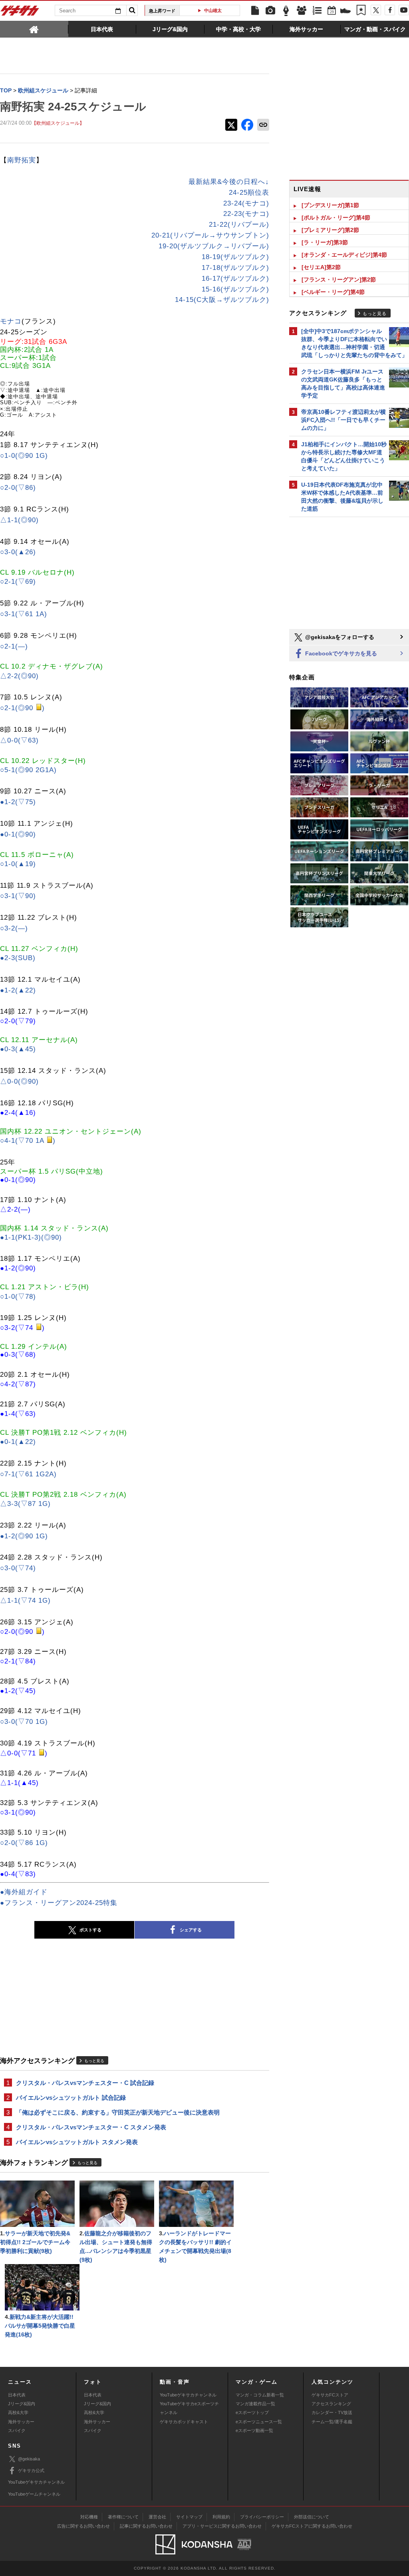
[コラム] (286, 11)
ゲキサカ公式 (31, 2470)
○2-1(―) (14, 646)
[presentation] (34, 29)
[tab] (34, 29)
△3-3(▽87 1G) (25, 1504)
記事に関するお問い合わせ (146, 2526)
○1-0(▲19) (18, 864)
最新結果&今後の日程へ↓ (229, 182)
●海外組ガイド (24, 1892)
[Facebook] (390, 10)
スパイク (17, 2430)
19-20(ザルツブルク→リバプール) (214, 246)
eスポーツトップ (252, 2412)
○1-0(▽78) (18, 1297)
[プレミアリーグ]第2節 (330, 230)
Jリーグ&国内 (22, 2404)
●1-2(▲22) (18, 990)
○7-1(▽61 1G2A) (28, 1474)
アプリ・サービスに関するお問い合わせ (222, 2526)
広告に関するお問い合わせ (83, 2526)
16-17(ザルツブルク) (235, 279)
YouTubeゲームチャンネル (34, 2494)
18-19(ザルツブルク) (235, 257)
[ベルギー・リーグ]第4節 (333, 292)
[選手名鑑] (302, 11)
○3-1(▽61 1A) (24, 614)
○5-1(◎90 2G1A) (28, 770)
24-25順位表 (249, 193)
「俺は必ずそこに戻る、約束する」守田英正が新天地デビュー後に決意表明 (118, 2112)
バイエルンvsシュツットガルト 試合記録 (71, 2098)
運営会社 (157, 2517)
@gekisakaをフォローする (339, 637)
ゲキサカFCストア (330, 2395)
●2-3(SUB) (18, 958)
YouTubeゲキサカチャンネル (188, 2395)
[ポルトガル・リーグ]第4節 (336, 218)
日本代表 (17, 2395)
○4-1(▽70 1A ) (28, 1141)
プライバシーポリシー (262, 2517)
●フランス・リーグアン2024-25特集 (59, 1903)
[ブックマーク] (361, 11)
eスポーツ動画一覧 (254, 2430)
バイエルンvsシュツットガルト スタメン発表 (77, 2142)
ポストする (90, 1930)
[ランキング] (317, 11)
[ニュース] (255, 11)
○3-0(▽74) (18, 1568)
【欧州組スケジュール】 (58, 123)
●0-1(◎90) (18, 834)
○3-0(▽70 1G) (24, 1722)
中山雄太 (213, 10)
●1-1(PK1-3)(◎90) (31, 1237)
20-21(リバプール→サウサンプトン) (210, 235)
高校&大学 (18, 2412)
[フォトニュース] (270, 11)
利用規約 (221, 2517)
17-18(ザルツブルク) (235, 268)
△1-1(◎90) (19, 520)
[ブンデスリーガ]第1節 (330, 205)
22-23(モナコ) (246, 214)
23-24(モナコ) (246, 203)
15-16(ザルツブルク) (235, 289)
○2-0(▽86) (18, 488)
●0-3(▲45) (18, 1049)
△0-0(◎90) (19, 1081)
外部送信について (312, 2517)
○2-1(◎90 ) (22, 708)
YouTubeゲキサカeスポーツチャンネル (189, 2408)
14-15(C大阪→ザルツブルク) (222, 300)
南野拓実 (22, 160)
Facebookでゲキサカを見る (340, 653)
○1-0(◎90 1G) (24, 456)
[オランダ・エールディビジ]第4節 (344, 255)
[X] (376, 10)
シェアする (191, 1930)
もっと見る (94, 2061)
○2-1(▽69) (18, 582)
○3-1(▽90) (18, 896)
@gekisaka (29, 2459)
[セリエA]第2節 (321, 267)
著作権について (123, 2517)
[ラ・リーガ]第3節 (325, 242)
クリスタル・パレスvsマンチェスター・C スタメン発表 (91, 2127)
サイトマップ (189, 2517)
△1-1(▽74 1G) (25, 1601)
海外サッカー (21, 2422)
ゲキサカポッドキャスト (184, 2422)
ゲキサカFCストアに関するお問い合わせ (312, 2526)
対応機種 (89, 2517)
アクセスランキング (331, 2404)
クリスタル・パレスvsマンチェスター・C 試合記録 (85, 2083)
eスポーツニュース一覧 (259, 2422)
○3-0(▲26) (18, 552)
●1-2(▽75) (18, 802)
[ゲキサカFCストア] (345, 12)
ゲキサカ (20, 13)
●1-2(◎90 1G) (24, 1536)
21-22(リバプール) (239, 225)
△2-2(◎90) (19, 676)
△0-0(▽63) (19, 740)
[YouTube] (404, 10)
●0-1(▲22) (18, 1442)
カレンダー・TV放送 (332, 2412)
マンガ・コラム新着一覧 (260, 2395)
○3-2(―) (14, 928)
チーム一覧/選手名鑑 (332, 2422)
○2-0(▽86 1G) (24, 1843)
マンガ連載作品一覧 (255, 2404)
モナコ (11, 321)
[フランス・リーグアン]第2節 (339, 280)
